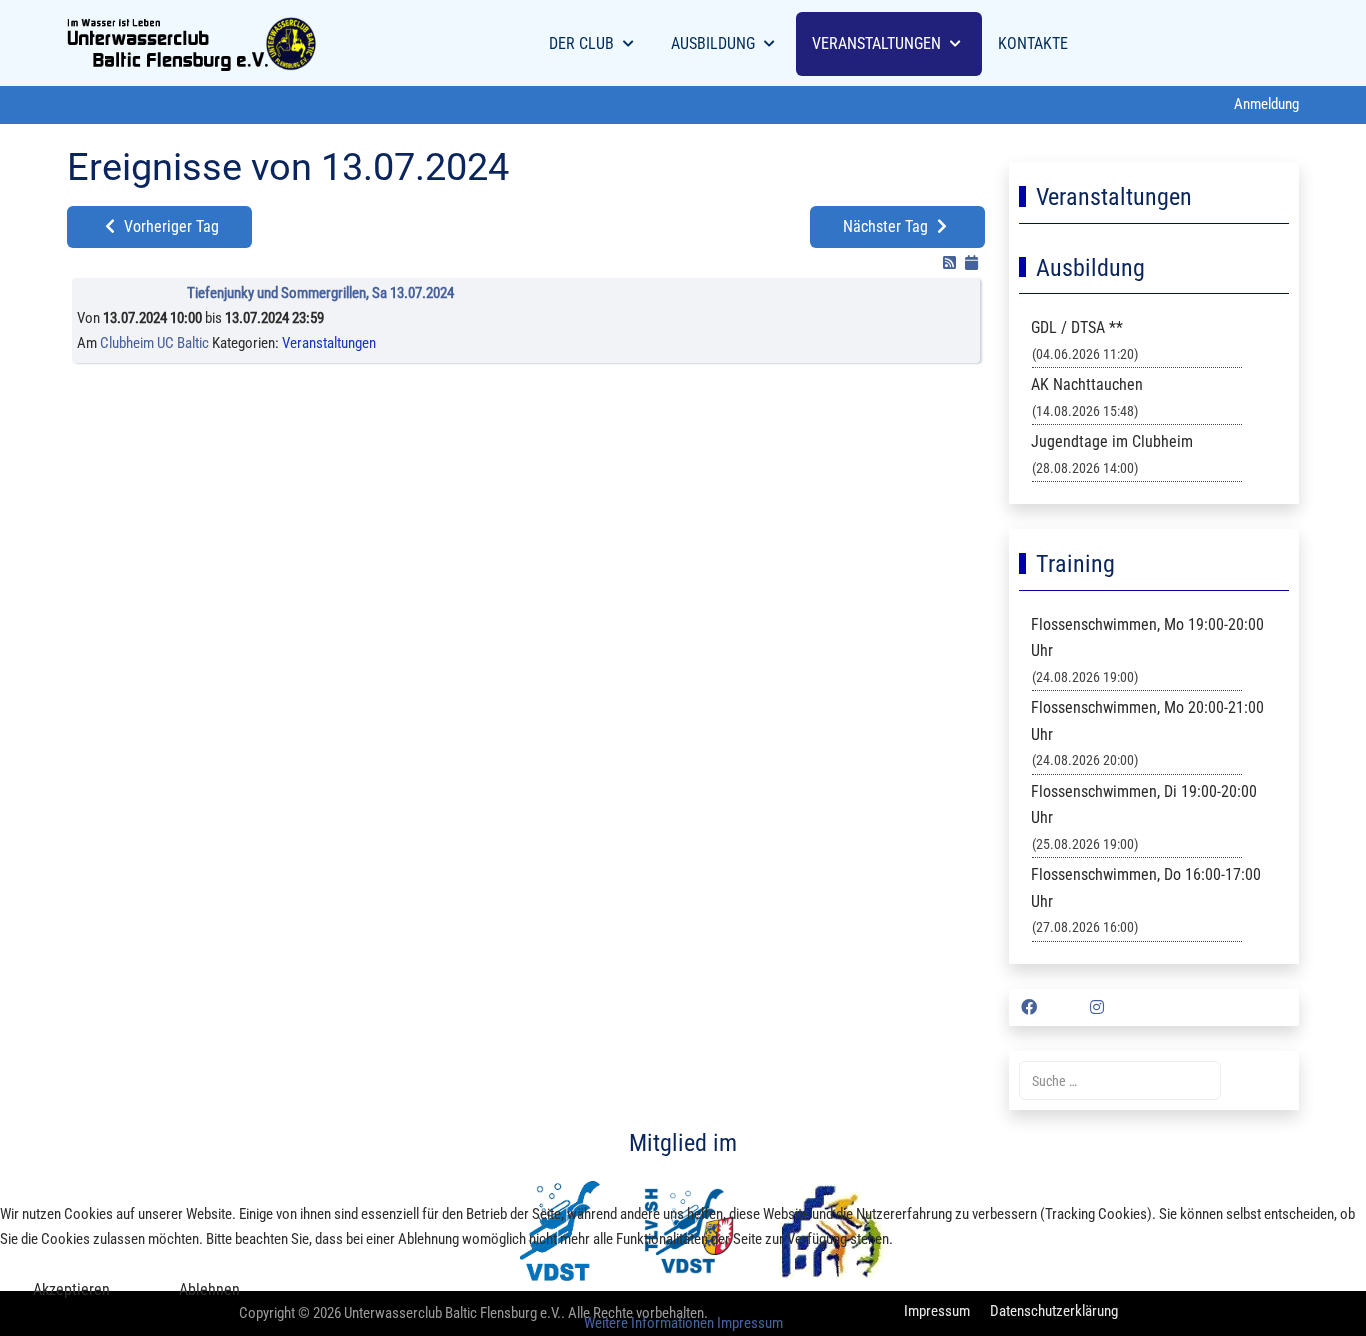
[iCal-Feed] (971, 263)
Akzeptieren (71, 1289)
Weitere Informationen (649, 1323)
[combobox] (1120, 1080)
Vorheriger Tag (169, 226)
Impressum (750, 1323)
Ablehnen (209, 1289)
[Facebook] (1029, 1007)
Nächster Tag (887, 226)
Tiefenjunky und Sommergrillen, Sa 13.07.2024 (320, 293)
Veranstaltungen (329, 343)
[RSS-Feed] (951, 263)
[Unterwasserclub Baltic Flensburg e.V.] (192, 44)
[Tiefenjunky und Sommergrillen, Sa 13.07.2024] (132, 298)
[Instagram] (1097, 1007)
